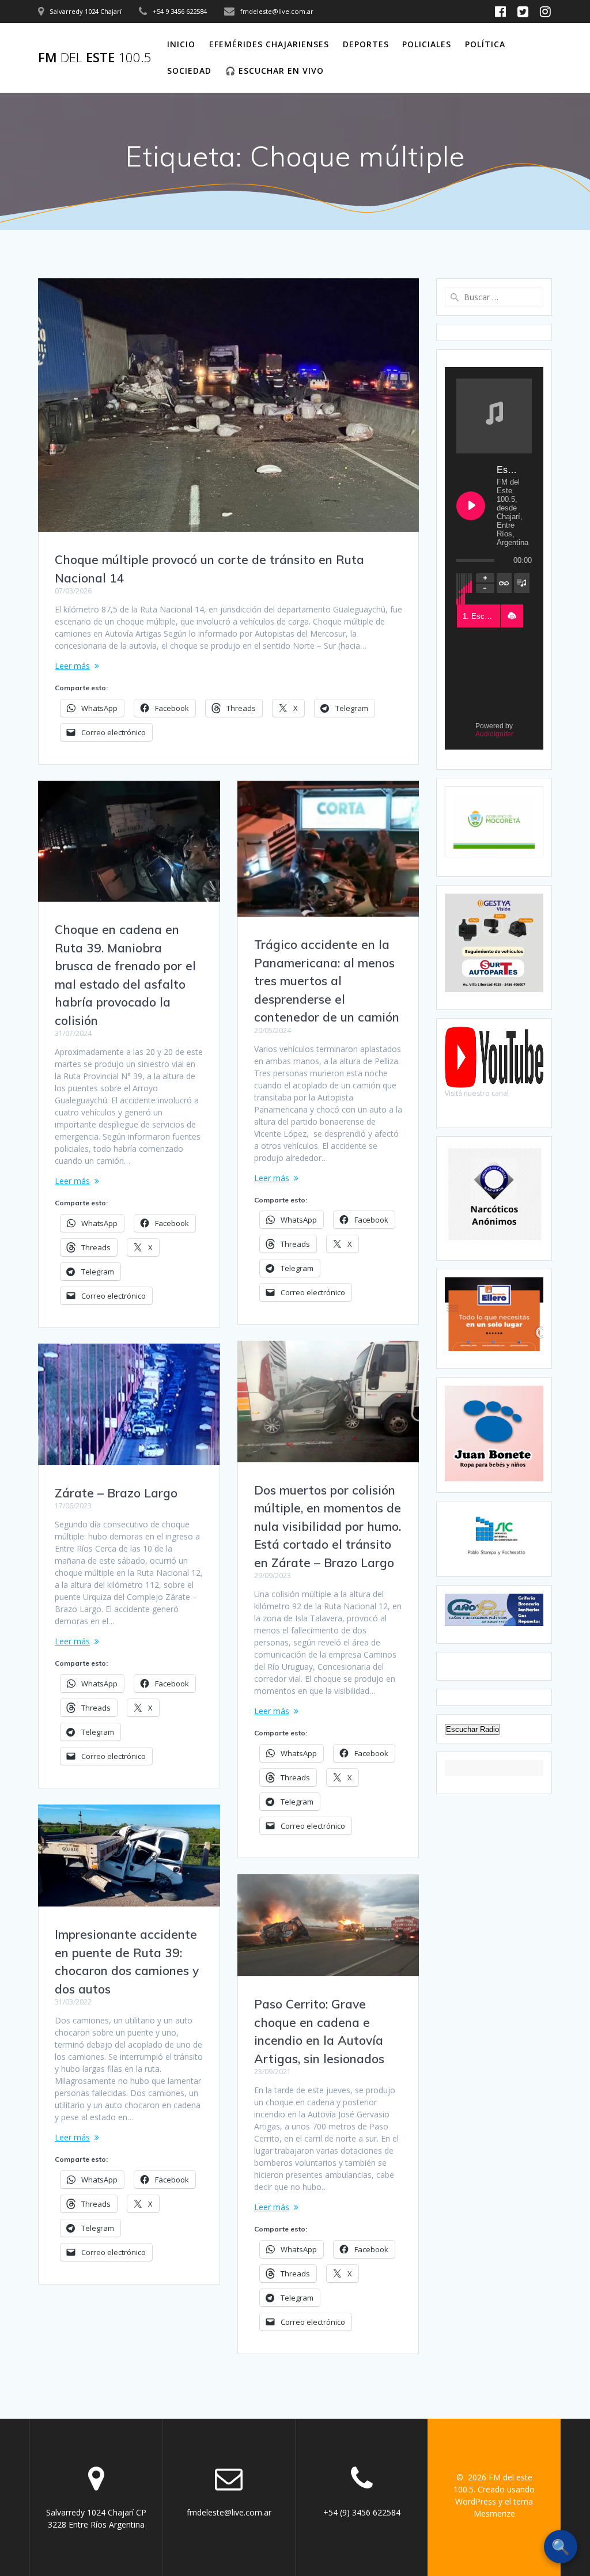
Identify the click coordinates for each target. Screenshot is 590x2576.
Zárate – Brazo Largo (116, 1493)
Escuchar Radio (472, 1729)
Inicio (181, 44)
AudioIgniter (494, 734)
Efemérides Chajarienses (269, 44)
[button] (512, 616)
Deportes (366, 44)
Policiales (427, 44)
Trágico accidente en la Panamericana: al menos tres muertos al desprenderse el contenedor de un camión (327, 981)
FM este (95, 58)
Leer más (72, 666)
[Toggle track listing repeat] (504, 583)
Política (485, 44)
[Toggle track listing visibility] (522, 583)
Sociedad (189, 71)
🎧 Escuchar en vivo (275, 71)
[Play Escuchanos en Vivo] (471, 506)
